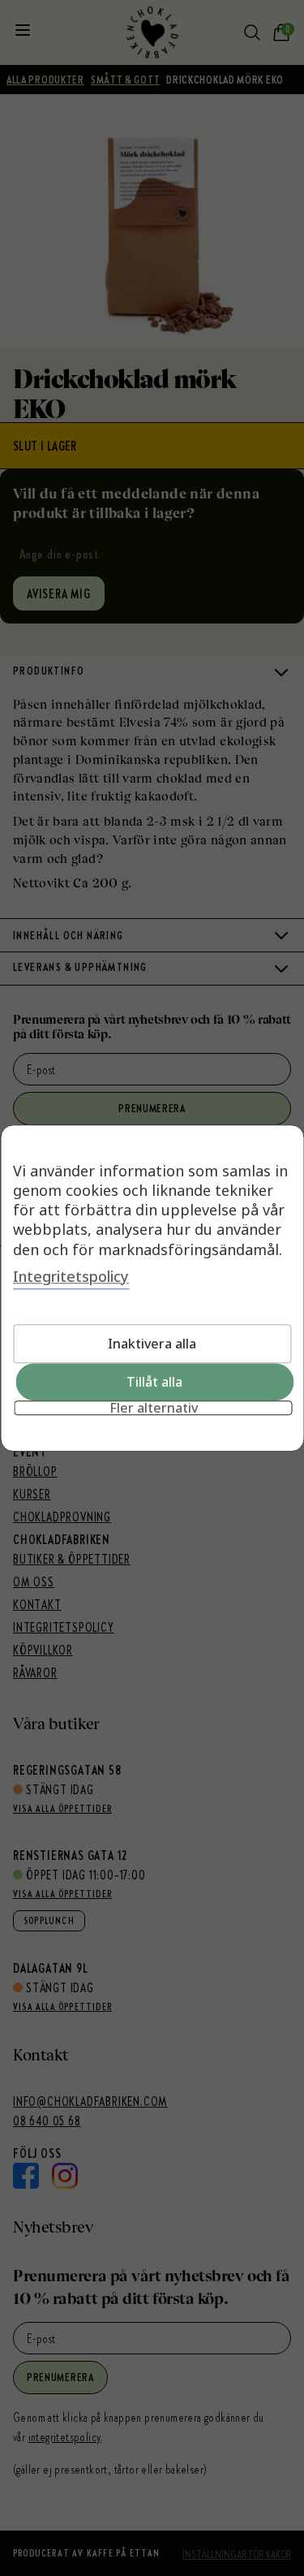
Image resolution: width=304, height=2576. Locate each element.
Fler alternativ (154, 1408)
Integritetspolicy (71, 1276)
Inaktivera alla (152, 1344)
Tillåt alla (154, 1382)
